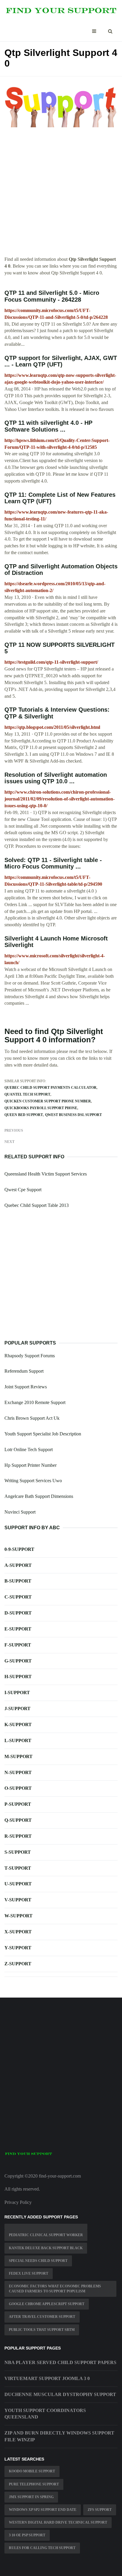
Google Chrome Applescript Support (47, 2304)
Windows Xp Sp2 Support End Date (43, 2510)
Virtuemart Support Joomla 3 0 (47, 2378)
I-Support (17, 1693)
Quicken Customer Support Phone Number (48, 1101)
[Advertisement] (61, 195)
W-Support (19, 1916)
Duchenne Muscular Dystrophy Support (60, 2394)
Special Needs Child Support (38, 2261)
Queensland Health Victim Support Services (46, 1174)
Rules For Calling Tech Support (42, 2548)
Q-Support (18, 1820)
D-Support (18, 1613)
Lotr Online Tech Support (29, 1449)
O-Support (18, 1788)
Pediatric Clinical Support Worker (46, 2235)
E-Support (18, 1629)
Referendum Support (24, 1371)
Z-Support (18, 1964)
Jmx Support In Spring (31, 2497)
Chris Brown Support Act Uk (32, 1418)
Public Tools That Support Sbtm (42, 2330)
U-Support (18, 1884)
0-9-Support (19, 1549)
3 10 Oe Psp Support (27, 2535)
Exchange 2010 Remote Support (35, 1402)
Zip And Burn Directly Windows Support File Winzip (59, 2436)
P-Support (18, 1804)
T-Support (18, 1868)
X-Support (18, 1932)
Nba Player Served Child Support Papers (60, 2362)
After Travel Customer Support (42, 2317)
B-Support (18, 1581)
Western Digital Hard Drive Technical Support (58, 2522)
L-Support (18, 1740)
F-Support (18, 1645)
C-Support (18, 1597)
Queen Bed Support (24, 1115)
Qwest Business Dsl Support (73, 1115)
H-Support (18, 1677)
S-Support (18, 1852)
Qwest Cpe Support (23, 1190)
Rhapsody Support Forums (30, 1356)
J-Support (17, 1709)
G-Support (18, 1661)
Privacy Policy (18, 2202)
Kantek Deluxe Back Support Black (46, 2248)
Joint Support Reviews (26, 1387)
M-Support (19, 1756)
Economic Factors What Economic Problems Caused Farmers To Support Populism (55, 2289)
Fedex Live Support (29, 2273)
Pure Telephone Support (34, 2484)
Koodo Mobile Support (32, 2471)
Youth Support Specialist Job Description (43, 1434)
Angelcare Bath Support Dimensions (39, 1496)
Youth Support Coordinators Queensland (45, 2414)
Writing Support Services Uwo (33, 1481)
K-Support (18, 1724)
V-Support (18, 1900)
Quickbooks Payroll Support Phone (41, 1108)
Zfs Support (100, 2510)
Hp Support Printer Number (30, 1465)
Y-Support (18, 1948)
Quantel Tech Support (27, 1094)
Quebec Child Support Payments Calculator (50, 1088)
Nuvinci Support (20, 1512)
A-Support (18, 1565)
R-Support (18, 1836)
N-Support (18, 1772)
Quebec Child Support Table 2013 (37, 1205)
